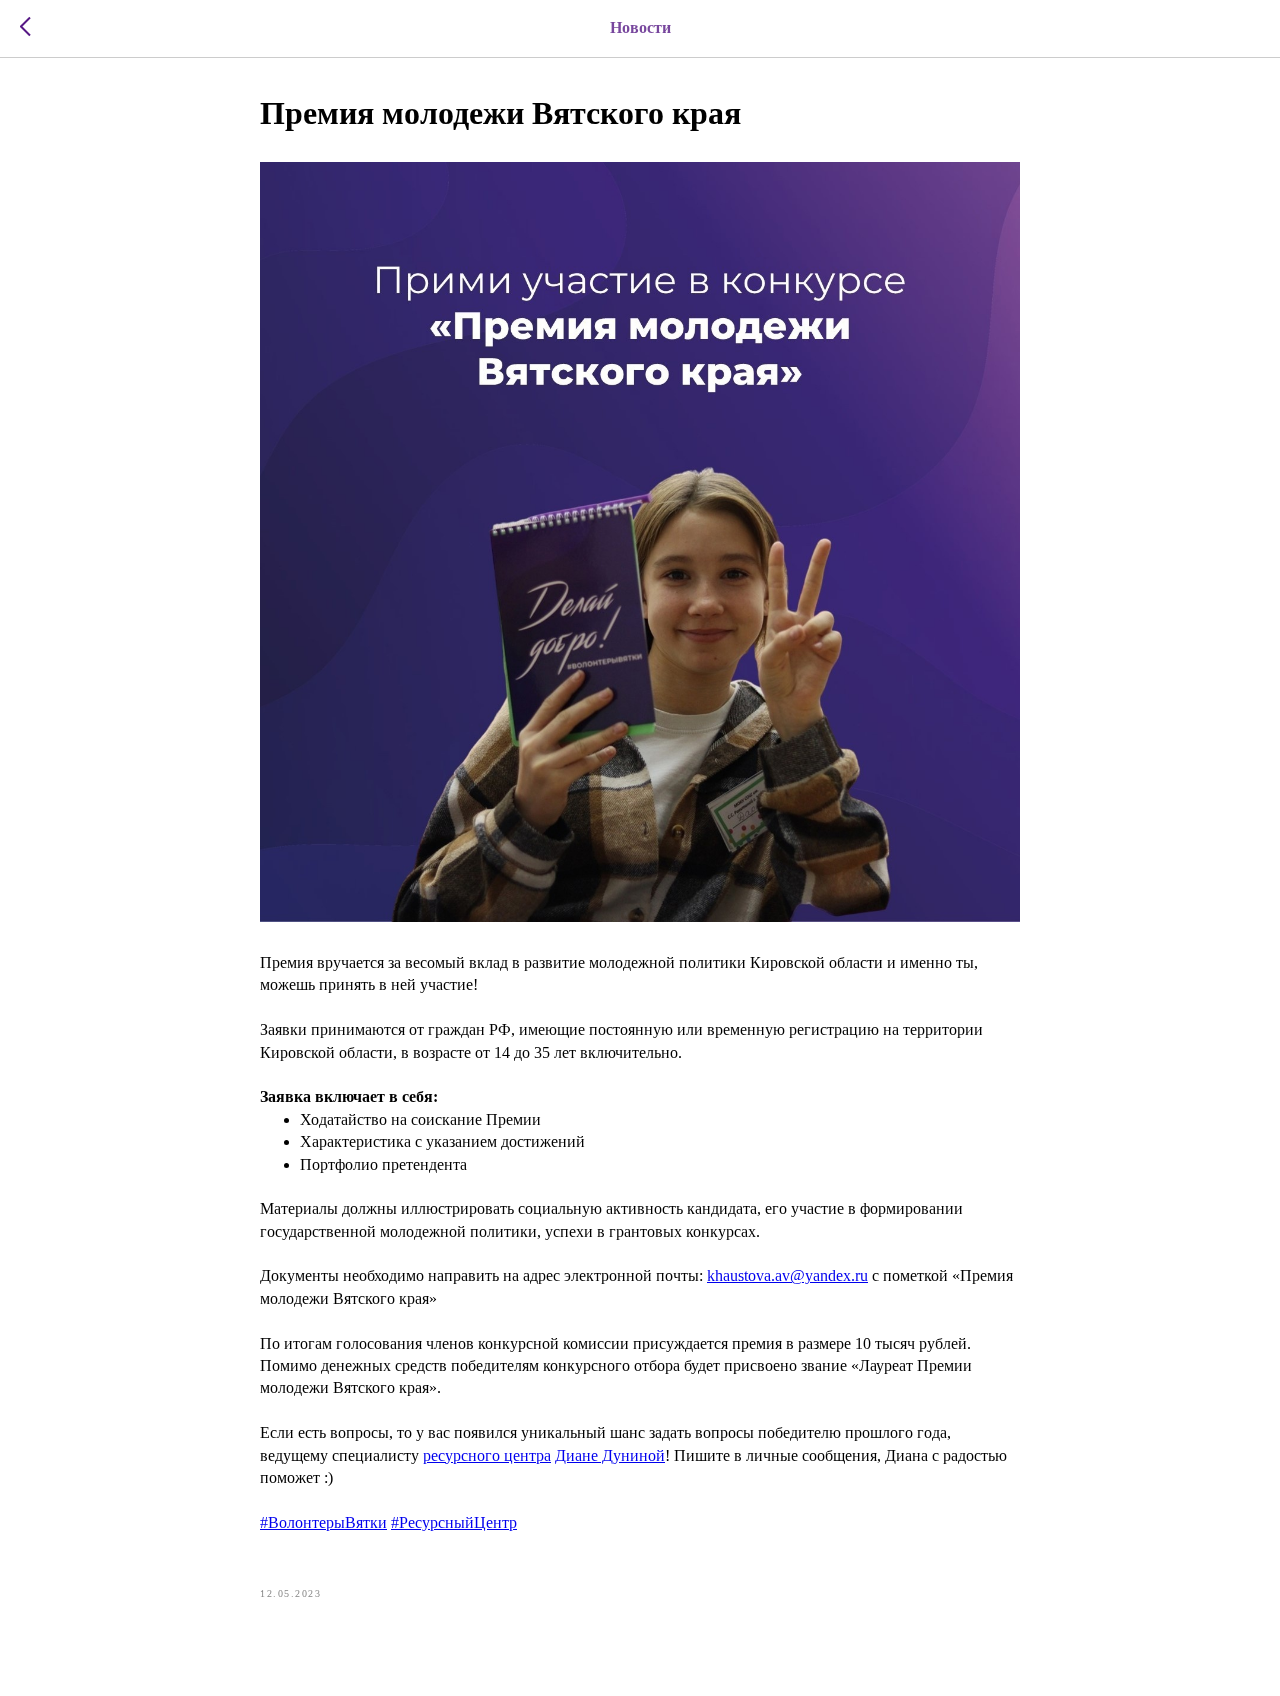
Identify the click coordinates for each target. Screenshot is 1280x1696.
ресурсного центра (487, 1455)
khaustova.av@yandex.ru (787, 1275)
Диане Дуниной (610, 1455)
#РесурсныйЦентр (454, 1522)
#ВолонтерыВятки (323, 1522)
